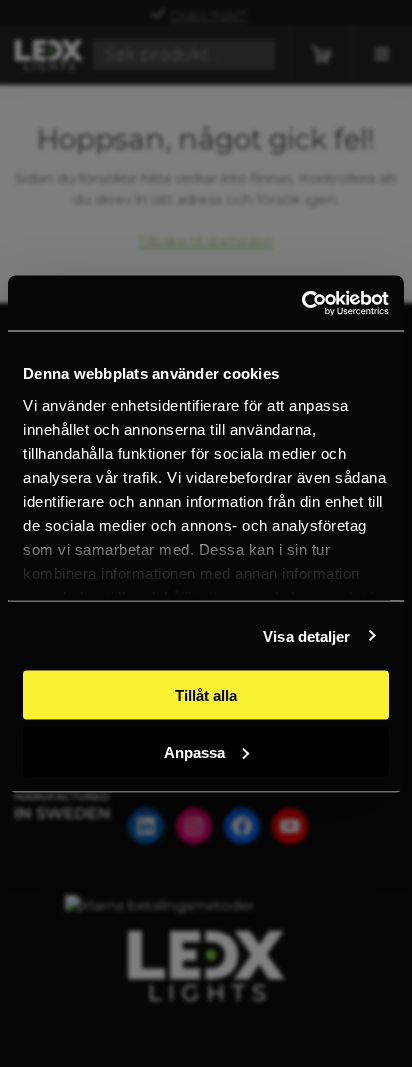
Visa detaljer (306, 635)
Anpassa (194, 751)
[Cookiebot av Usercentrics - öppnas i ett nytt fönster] (301, 303)
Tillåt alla (206, 695)
